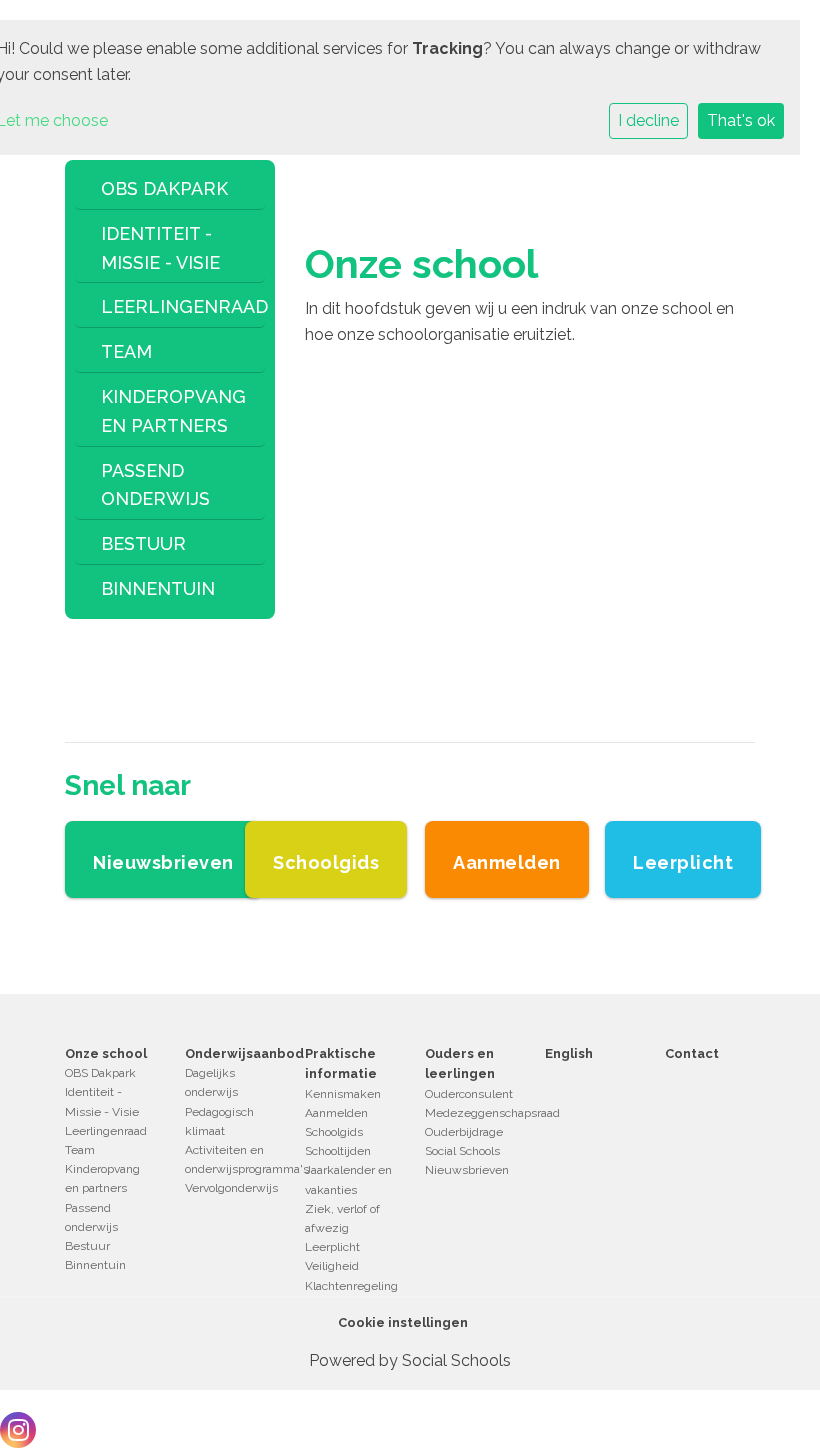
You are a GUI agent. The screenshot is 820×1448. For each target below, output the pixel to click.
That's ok (741, 120)
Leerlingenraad (178, 306)
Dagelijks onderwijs (211, 1082)
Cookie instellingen (403, 1322)
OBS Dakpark (164, 188)
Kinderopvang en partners (173, 411)
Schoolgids (334, 1132)
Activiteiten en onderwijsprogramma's (230, 1159)
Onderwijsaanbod (230, 1053)
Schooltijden (338, 1151)
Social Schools (462, 1151)
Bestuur (143, 543)
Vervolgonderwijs (230, 1188)
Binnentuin (158, 588)
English (569, 1053)
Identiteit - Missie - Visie (160, 248)
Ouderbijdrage (464, 1132)
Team (126, 351)
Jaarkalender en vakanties (348, 1179)
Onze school (106, 1053)
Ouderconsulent (469, 1094)
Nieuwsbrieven (467, 1170)
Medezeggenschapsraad (470, 1113)
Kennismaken (343, 1094)
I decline (648, 120)
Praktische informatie (341, 1063)
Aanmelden (336, 1113)
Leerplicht (332, 1247)
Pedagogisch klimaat (219, 1121)
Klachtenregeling (350, 1286)
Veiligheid (332, 1266)
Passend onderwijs (155, 485)
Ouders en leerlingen (460, 1063)
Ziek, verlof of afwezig (342, 1218)
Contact (692, 1053)
